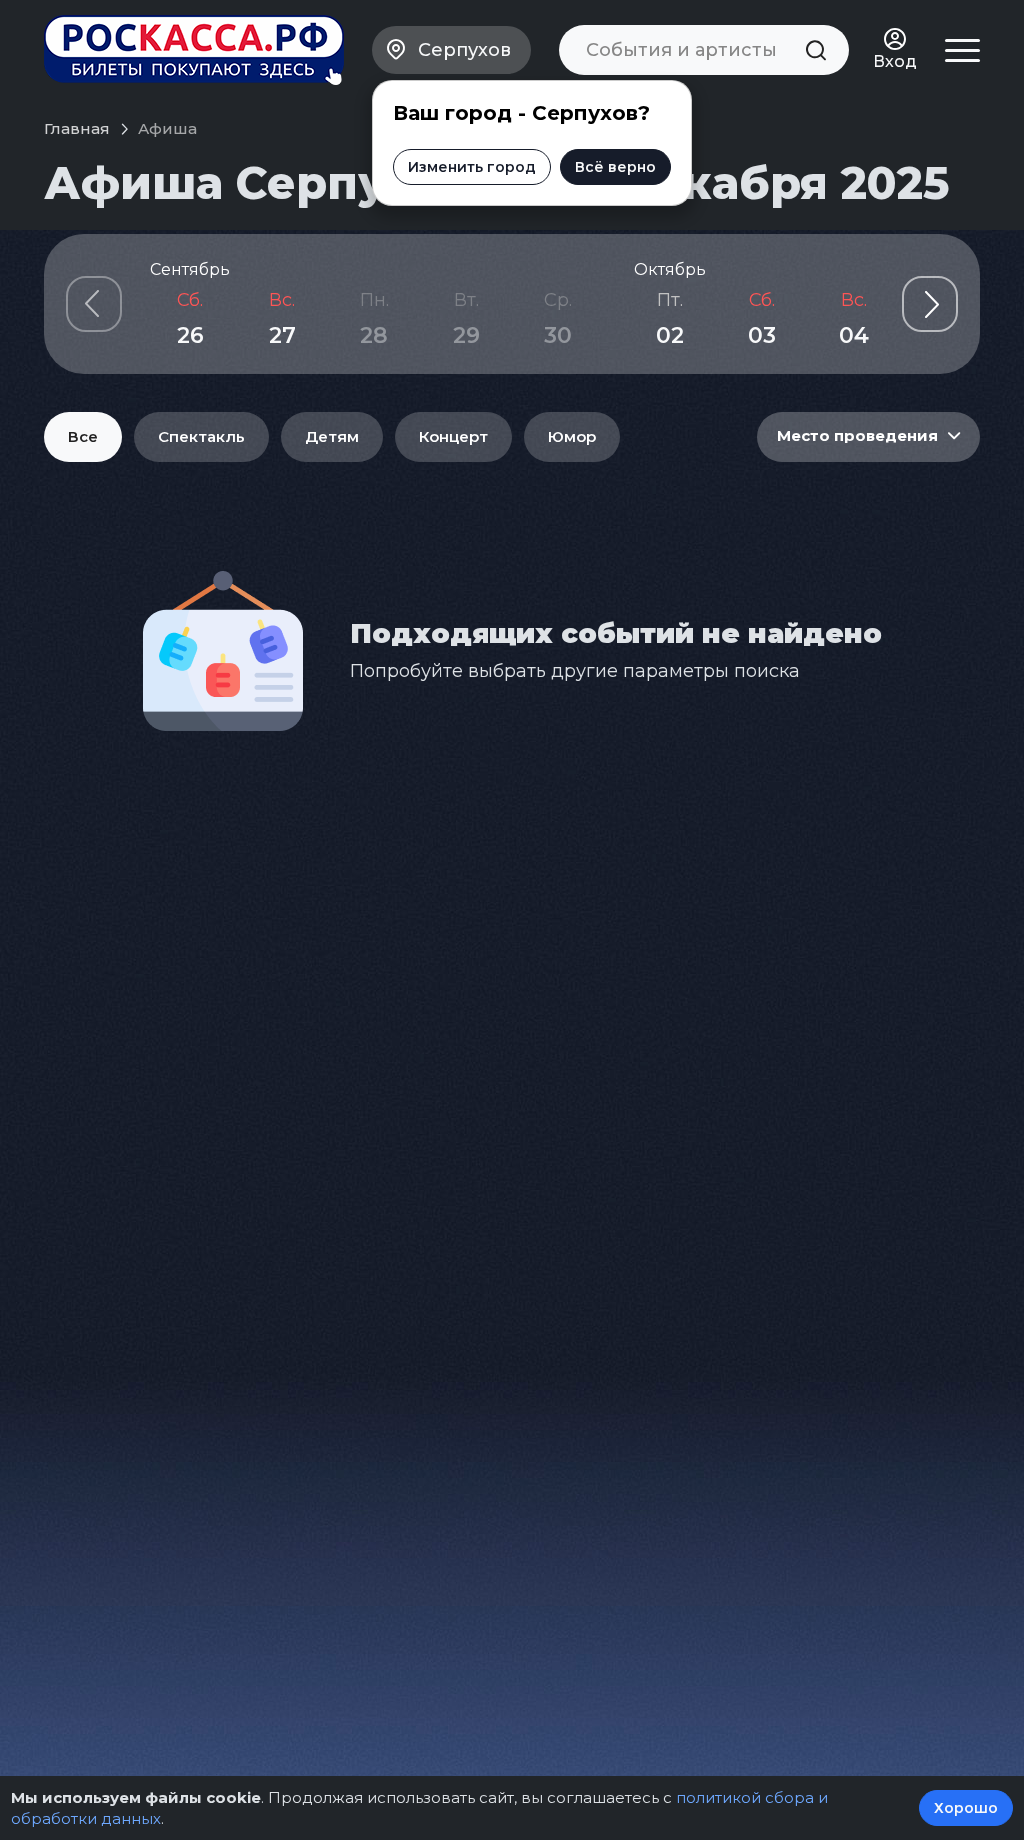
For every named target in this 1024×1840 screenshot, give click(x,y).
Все (83, 436)
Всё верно (615, 167)
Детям (332, 436)
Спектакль (201, 436)
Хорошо (966, 1808)
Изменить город (472, 167)
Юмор (572, 436)
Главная (77, 128)
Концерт (453, 436)
